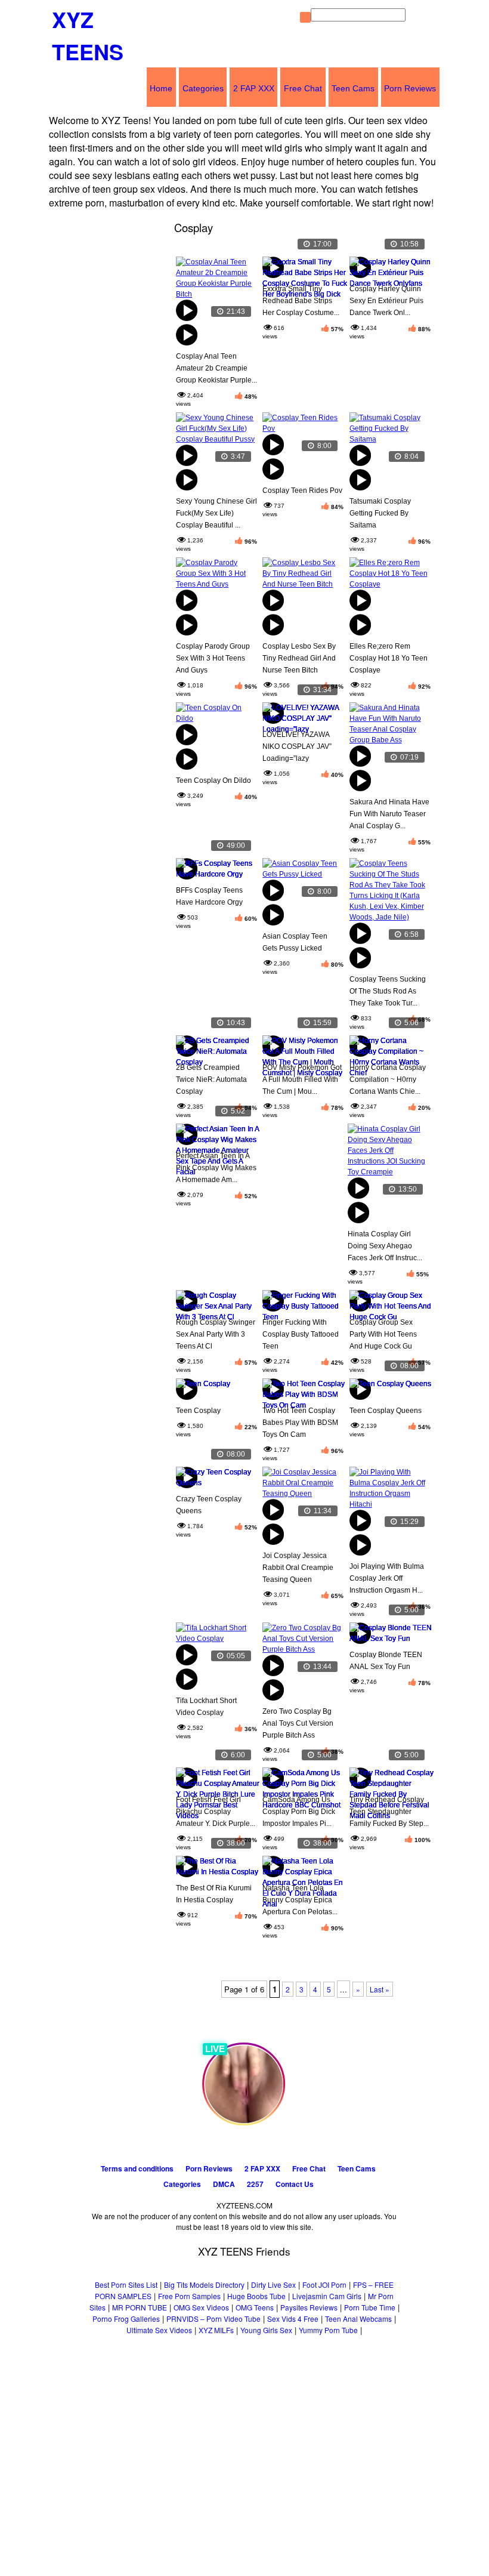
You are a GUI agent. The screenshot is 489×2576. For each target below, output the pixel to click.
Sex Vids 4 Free (293, 2319)
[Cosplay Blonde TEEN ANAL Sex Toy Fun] (390, 1635)
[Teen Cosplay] (216, 1391)
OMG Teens (255, 2307)
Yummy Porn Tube (328, 2330)
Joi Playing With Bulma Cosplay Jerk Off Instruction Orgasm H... (387, 1578)
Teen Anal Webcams (358, 2319)
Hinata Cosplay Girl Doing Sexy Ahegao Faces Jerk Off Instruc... (385, 1246)
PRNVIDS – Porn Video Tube (213, 2319)
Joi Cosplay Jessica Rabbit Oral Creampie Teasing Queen (298, 1568)
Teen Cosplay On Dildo (213, 780)
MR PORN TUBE (140, 2307)
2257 (255, 2184)
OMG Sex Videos (201, 2307)
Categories (203, 88)
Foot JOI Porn (324, 2285)
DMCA (224, 2184)
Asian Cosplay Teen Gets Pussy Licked (295, 942)
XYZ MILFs (216, 2330)
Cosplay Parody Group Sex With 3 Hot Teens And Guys (213, 658)
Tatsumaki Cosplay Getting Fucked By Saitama (380, 513)
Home (161, 88)
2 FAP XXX (254, 88)
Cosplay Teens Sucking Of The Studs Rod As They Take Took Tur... (388, 991)
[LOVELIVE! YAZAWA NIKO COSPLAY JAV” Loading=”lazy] (303, 715)
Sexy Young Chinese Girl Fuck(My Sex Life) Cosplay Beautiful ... (216, 513)
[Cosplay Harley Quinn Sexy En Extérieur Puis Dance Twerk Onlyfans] (390, 269)
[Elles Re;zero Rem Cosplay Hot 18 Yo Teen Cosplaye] (390, 609)
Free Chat (303, 88)
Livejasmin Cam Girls (327, 2296)
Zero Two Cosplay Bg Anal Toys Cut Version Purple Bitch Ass (298, 1723)
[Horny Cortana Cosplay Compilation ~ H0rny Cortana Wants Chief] (390, 1048)
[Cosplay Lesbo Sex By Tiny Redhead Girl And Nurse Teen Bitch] (303, 609)
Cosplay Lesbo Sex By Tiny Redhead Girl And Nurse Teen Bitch (299, 658)
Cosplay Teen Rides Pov (302, 490)
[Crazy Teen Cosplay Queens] (216, 1479)
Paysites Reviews (309, 2307)
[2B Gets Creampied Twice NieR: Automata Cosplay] (216, 1048)
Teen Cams (353, 88)
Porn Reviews (410, 88)
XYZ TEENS (88, 35)
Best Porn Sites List (126, 2285)
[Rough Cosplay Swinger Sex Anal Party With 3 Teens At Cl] (216, 1302)
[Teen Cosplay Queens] (390, 1391)
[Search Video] (305, 17)
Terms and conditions (137, 2168)
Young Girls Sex (266, 2330)
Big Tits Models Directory (204, 2285)
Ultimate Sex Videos (159, 2330)
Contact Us (295, 2184)
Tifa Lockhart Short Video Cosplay (206, 1707)
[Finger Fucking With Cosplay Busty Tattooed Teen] (303, 1302)
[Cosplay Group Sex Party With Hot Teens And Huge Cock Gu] (390, 1302)
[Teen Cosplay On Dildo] (216, 744)
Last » (380, 1989)
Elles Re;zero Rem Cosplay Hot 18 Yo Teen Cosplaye (389, 658)
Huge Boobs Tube (256, 2296)
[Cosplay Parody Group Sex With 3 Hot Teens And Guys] (216, 609)
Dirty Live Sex (273, 2285)
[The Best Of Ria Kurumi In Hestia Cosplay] (216, 1868)
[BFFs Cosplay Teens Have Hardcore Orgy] (216, 870)
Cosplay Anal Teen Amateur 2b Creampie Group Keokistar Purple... (216, 368)
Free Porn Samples (189, 2296)
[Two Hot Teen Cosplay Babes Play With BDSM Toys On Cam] (303, 1391)
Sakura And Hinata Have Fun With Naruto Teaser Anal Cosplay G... (389, 814)
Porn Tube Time (370, 2307)
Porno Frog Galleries (126, 2319)
